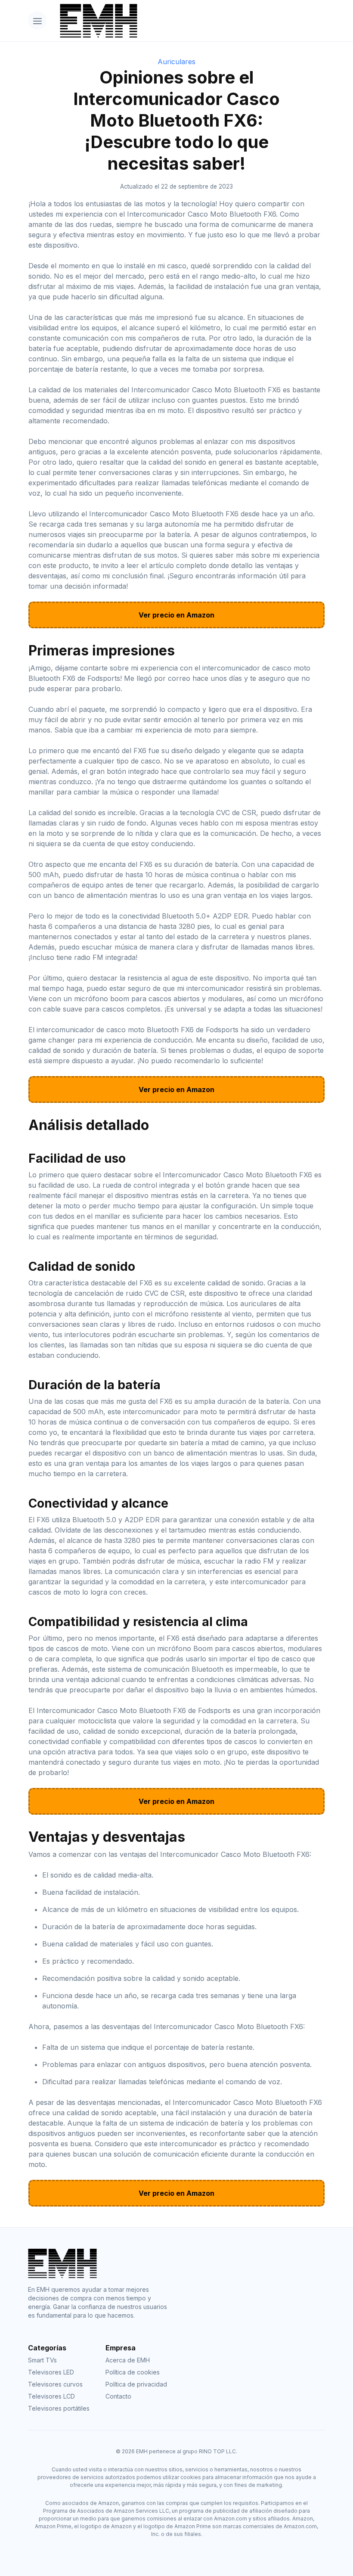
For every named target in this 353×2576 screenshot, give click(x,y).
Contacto (118, 2396)
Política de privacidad (136, 2384)
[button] (37, 20)
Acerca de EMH (128, 2360)
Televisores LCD (51, 2396)
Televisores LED (51, 2372)
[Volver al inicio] (189, 21)
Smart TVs (42, 2360)
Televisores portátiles (59, 2408)
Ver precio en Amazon (176, 615)
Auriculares (176, 62)
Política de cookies (133, 2372)
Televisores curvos (55, 2384)
